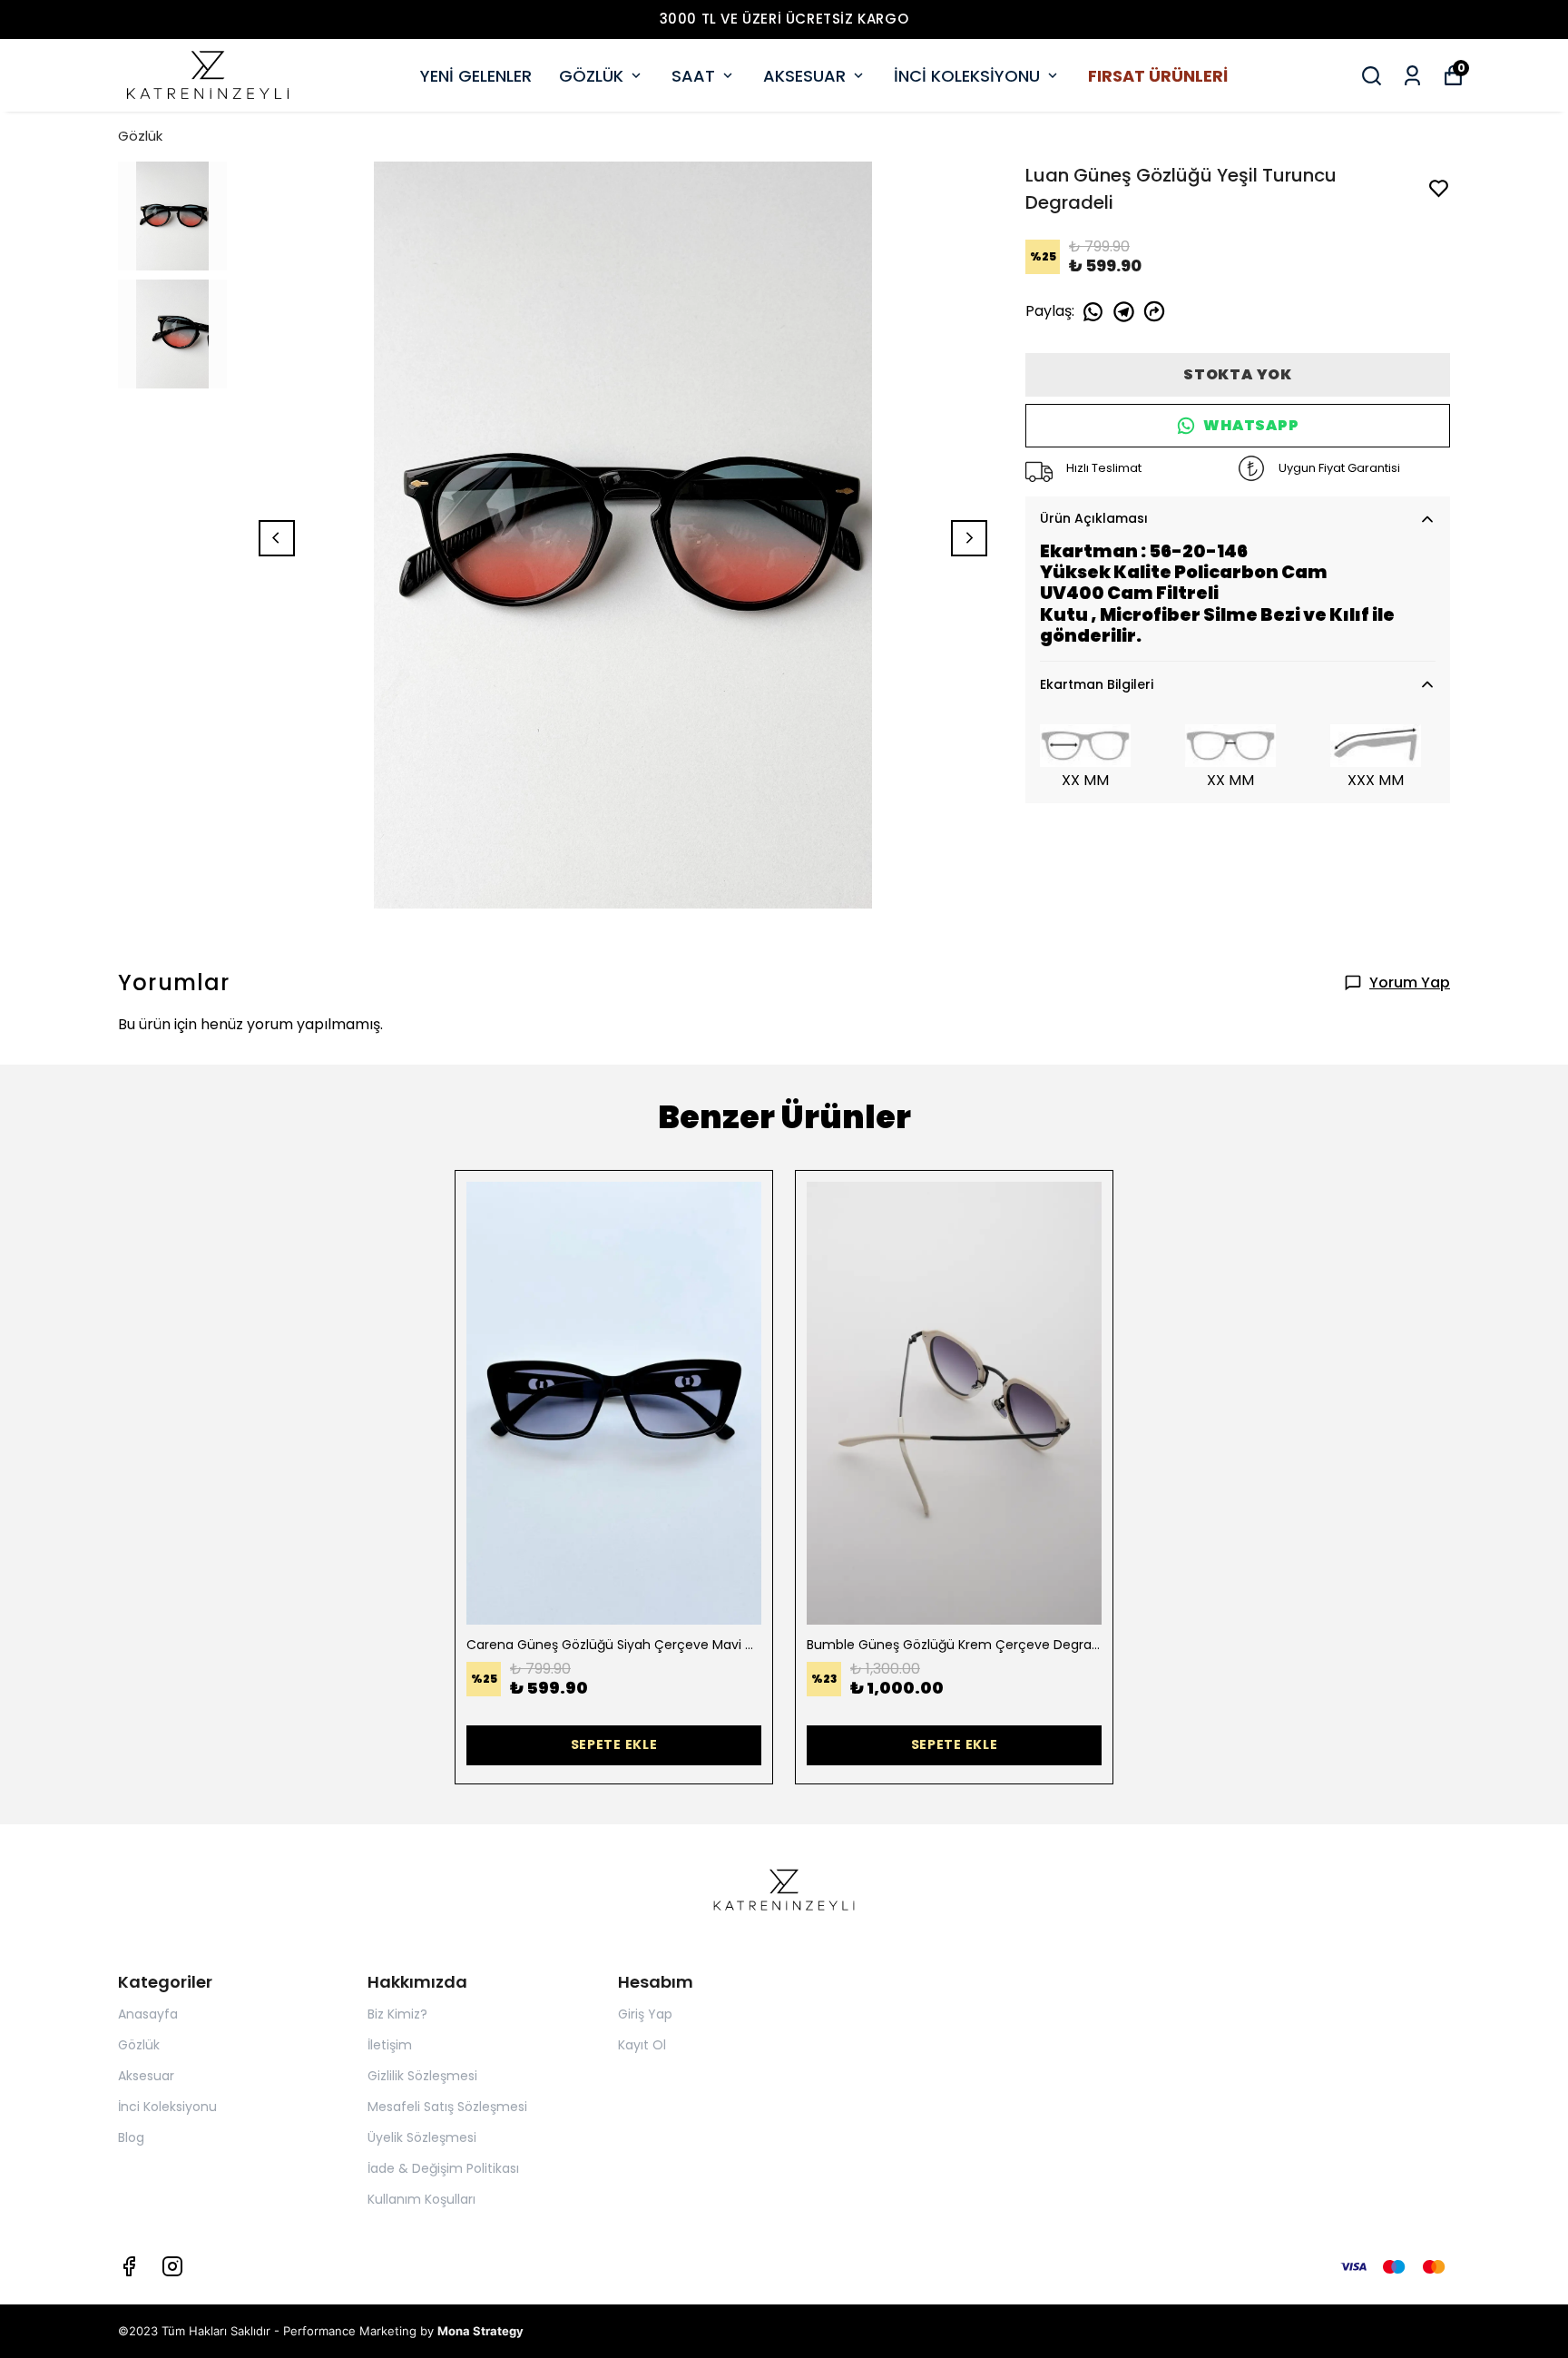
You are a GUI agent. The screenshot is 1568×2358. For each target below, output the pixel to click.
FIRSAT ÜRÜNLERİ (1158, 76)
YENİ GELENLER (476, 76)
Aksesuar (146, 2076)
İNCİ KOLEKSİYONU (967, 76)
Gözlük (140, 136)
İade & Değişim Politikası (443, 2168)
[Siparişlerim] (1412, 76)
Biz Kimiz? (397, 2014)
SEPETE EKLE (614, 1744)
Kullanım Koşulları (421, 2199)
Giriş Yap (645, 2014)
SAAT (693, 76)
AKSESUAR (804, 76)
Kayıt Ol (642, 2045)
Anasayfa (148, 2014)
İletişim (390, 2045)
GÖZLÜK (591, 76)
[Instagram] (172, 2266)
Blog (131, 2137)
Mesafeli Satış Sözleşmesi (447, 2107)
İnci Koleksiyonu (167, 2107)
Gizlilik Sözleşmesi (422, 2076)
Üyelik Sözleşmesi (422, 2137)
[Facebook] (129, 2266)
